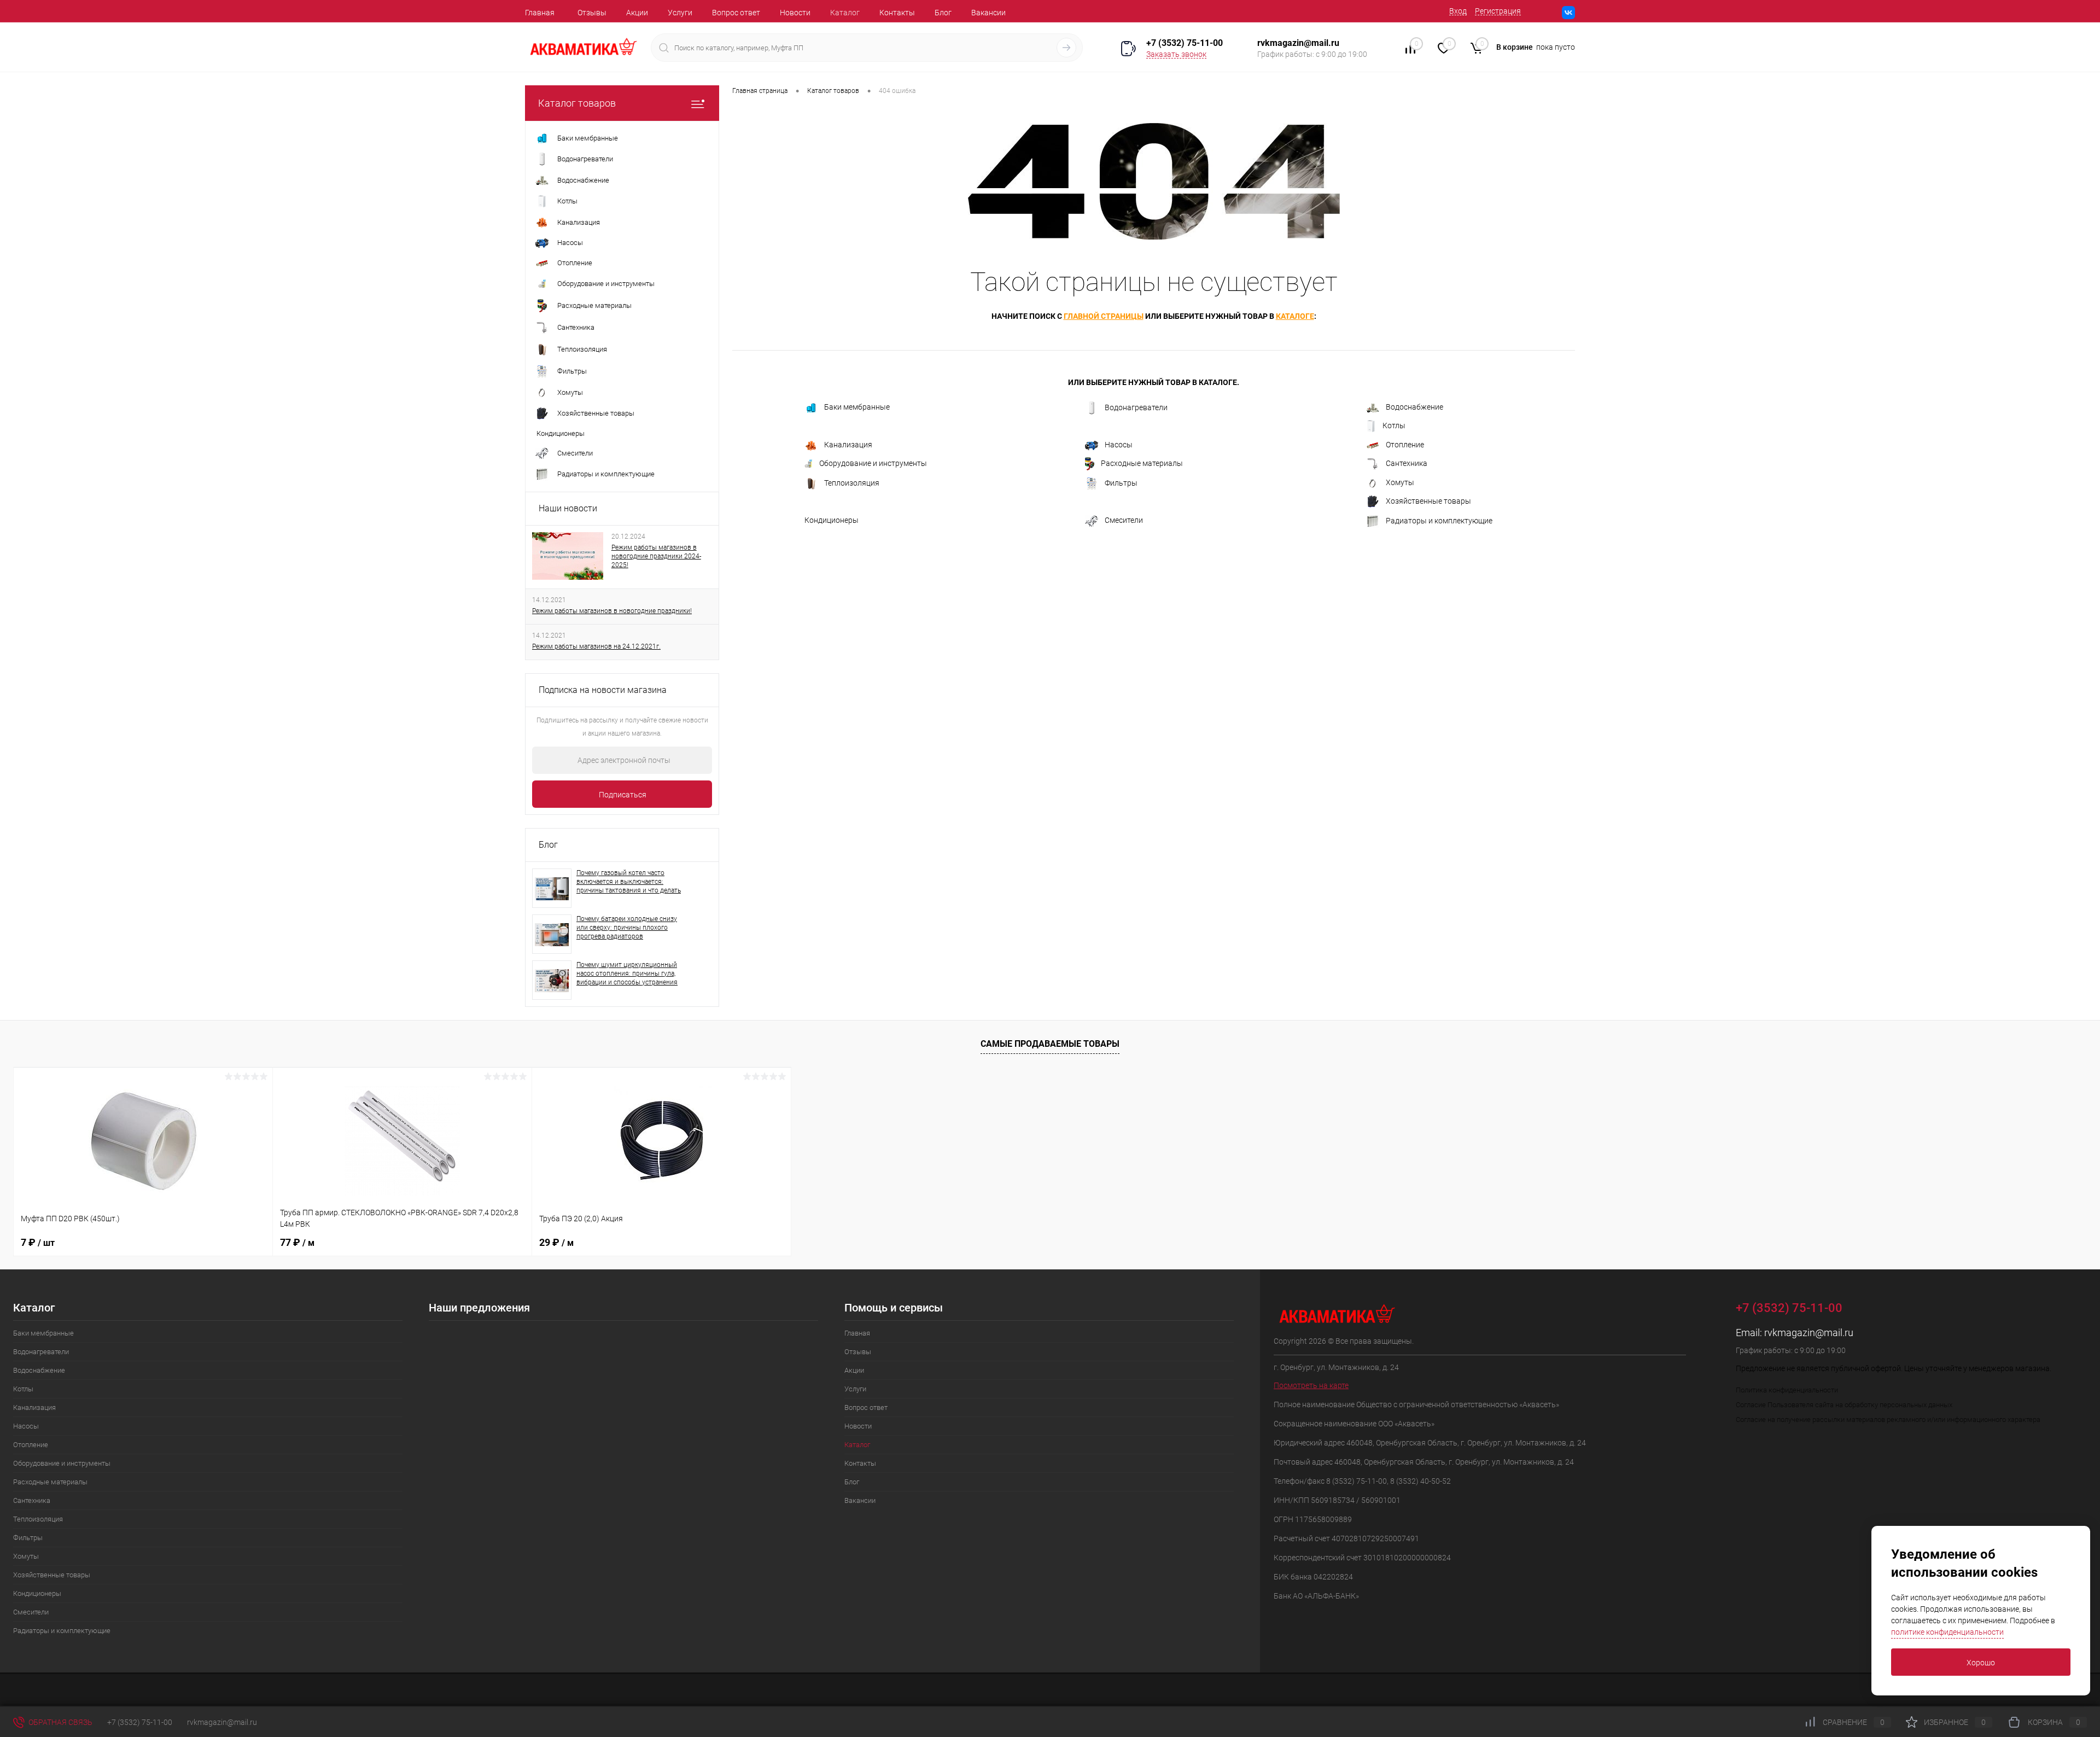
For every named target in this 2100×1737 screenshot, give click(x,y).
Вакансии (988, 13)
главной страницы (1104, 316)
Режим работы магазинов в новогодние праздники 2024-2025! (656, 556)
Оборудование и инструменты (873, 463)
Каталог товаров (577, 103)
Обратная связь (60, 1722)
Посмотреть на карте (1311, 1385)
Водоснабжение (1414, 407)
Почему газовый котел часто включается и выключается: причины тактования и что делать (629, 882)
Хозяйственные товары (1428, 501)
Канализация (848, 445)
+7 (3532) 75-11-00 (1185, 43)
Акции (637, 13)
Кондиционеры (832, 520)
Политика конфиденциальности (1787, 1390)
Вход (1458, 11)
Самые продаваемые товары (1050, 1044)
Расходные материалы (1142, 463)
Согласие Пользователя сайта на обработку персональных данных (1844, 1405)
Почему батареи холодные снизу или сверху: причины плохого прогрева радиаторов (627, 928)
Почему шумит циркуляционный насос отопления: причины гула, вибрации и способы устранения (627, 974)
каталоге (1295, 316)
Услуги (680, 13)
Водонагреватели (1136, 407)
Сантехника (1407, 463)
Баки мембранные (857, 407)
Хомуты (1400, 482)
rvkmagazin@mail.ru (1809, 1333)
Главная (540, 13)
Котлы (1394, 425)
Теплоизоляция (852, 483)
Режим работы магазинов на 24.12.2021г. (596, 646)
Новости (795, 13)
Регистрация (1498, 11)
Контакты (897, 13)
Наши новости (568, 508)
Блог (943, 13)
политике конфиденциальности (1947, 1632)
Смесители (1124, 520)
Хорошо (1981, 1663)
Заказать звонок (1176, 54)
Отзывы (592, 13)
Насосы (1119, 445)
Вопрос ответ (736, 13)
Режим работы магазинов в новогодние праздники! (612, 611)
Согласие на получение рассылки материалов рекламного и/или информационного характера (1888, 1420)
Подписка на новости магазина (603, 690)
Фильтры (1121, 483)
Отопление (1405, 445)
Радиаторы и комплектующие (1439, 521)
